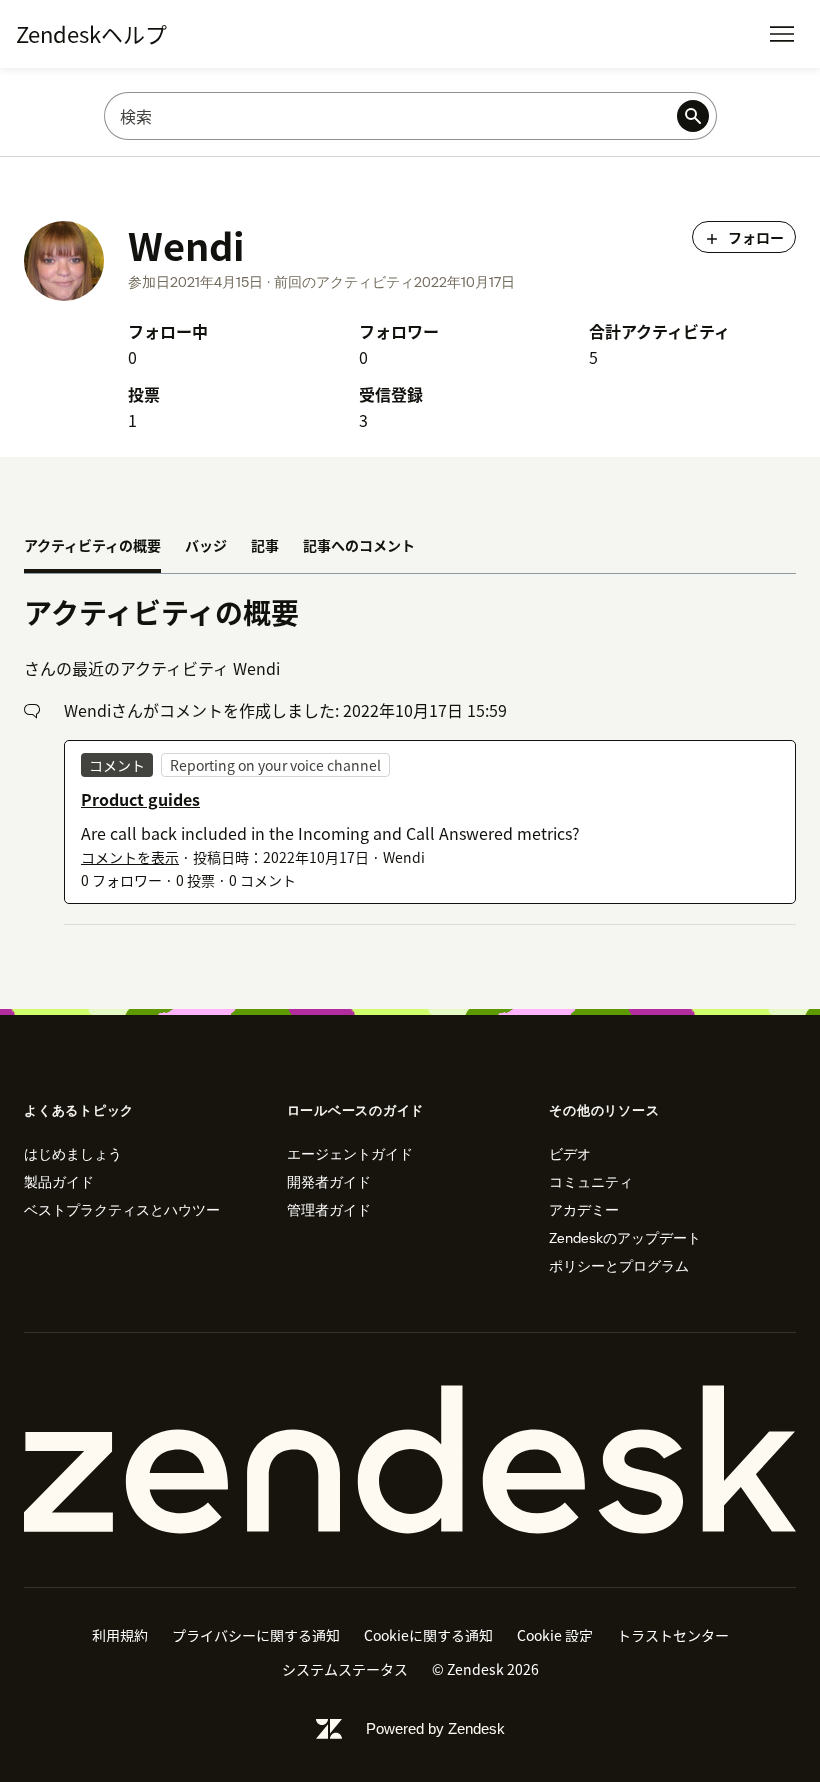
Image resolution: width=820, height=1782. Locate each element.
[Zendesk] (410, 1460)
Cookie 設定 (555, 1635)
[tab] (92, 547)
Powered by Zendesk (435, 1728)
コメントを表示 (130, 857)
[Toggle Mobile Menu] (782, 34)
